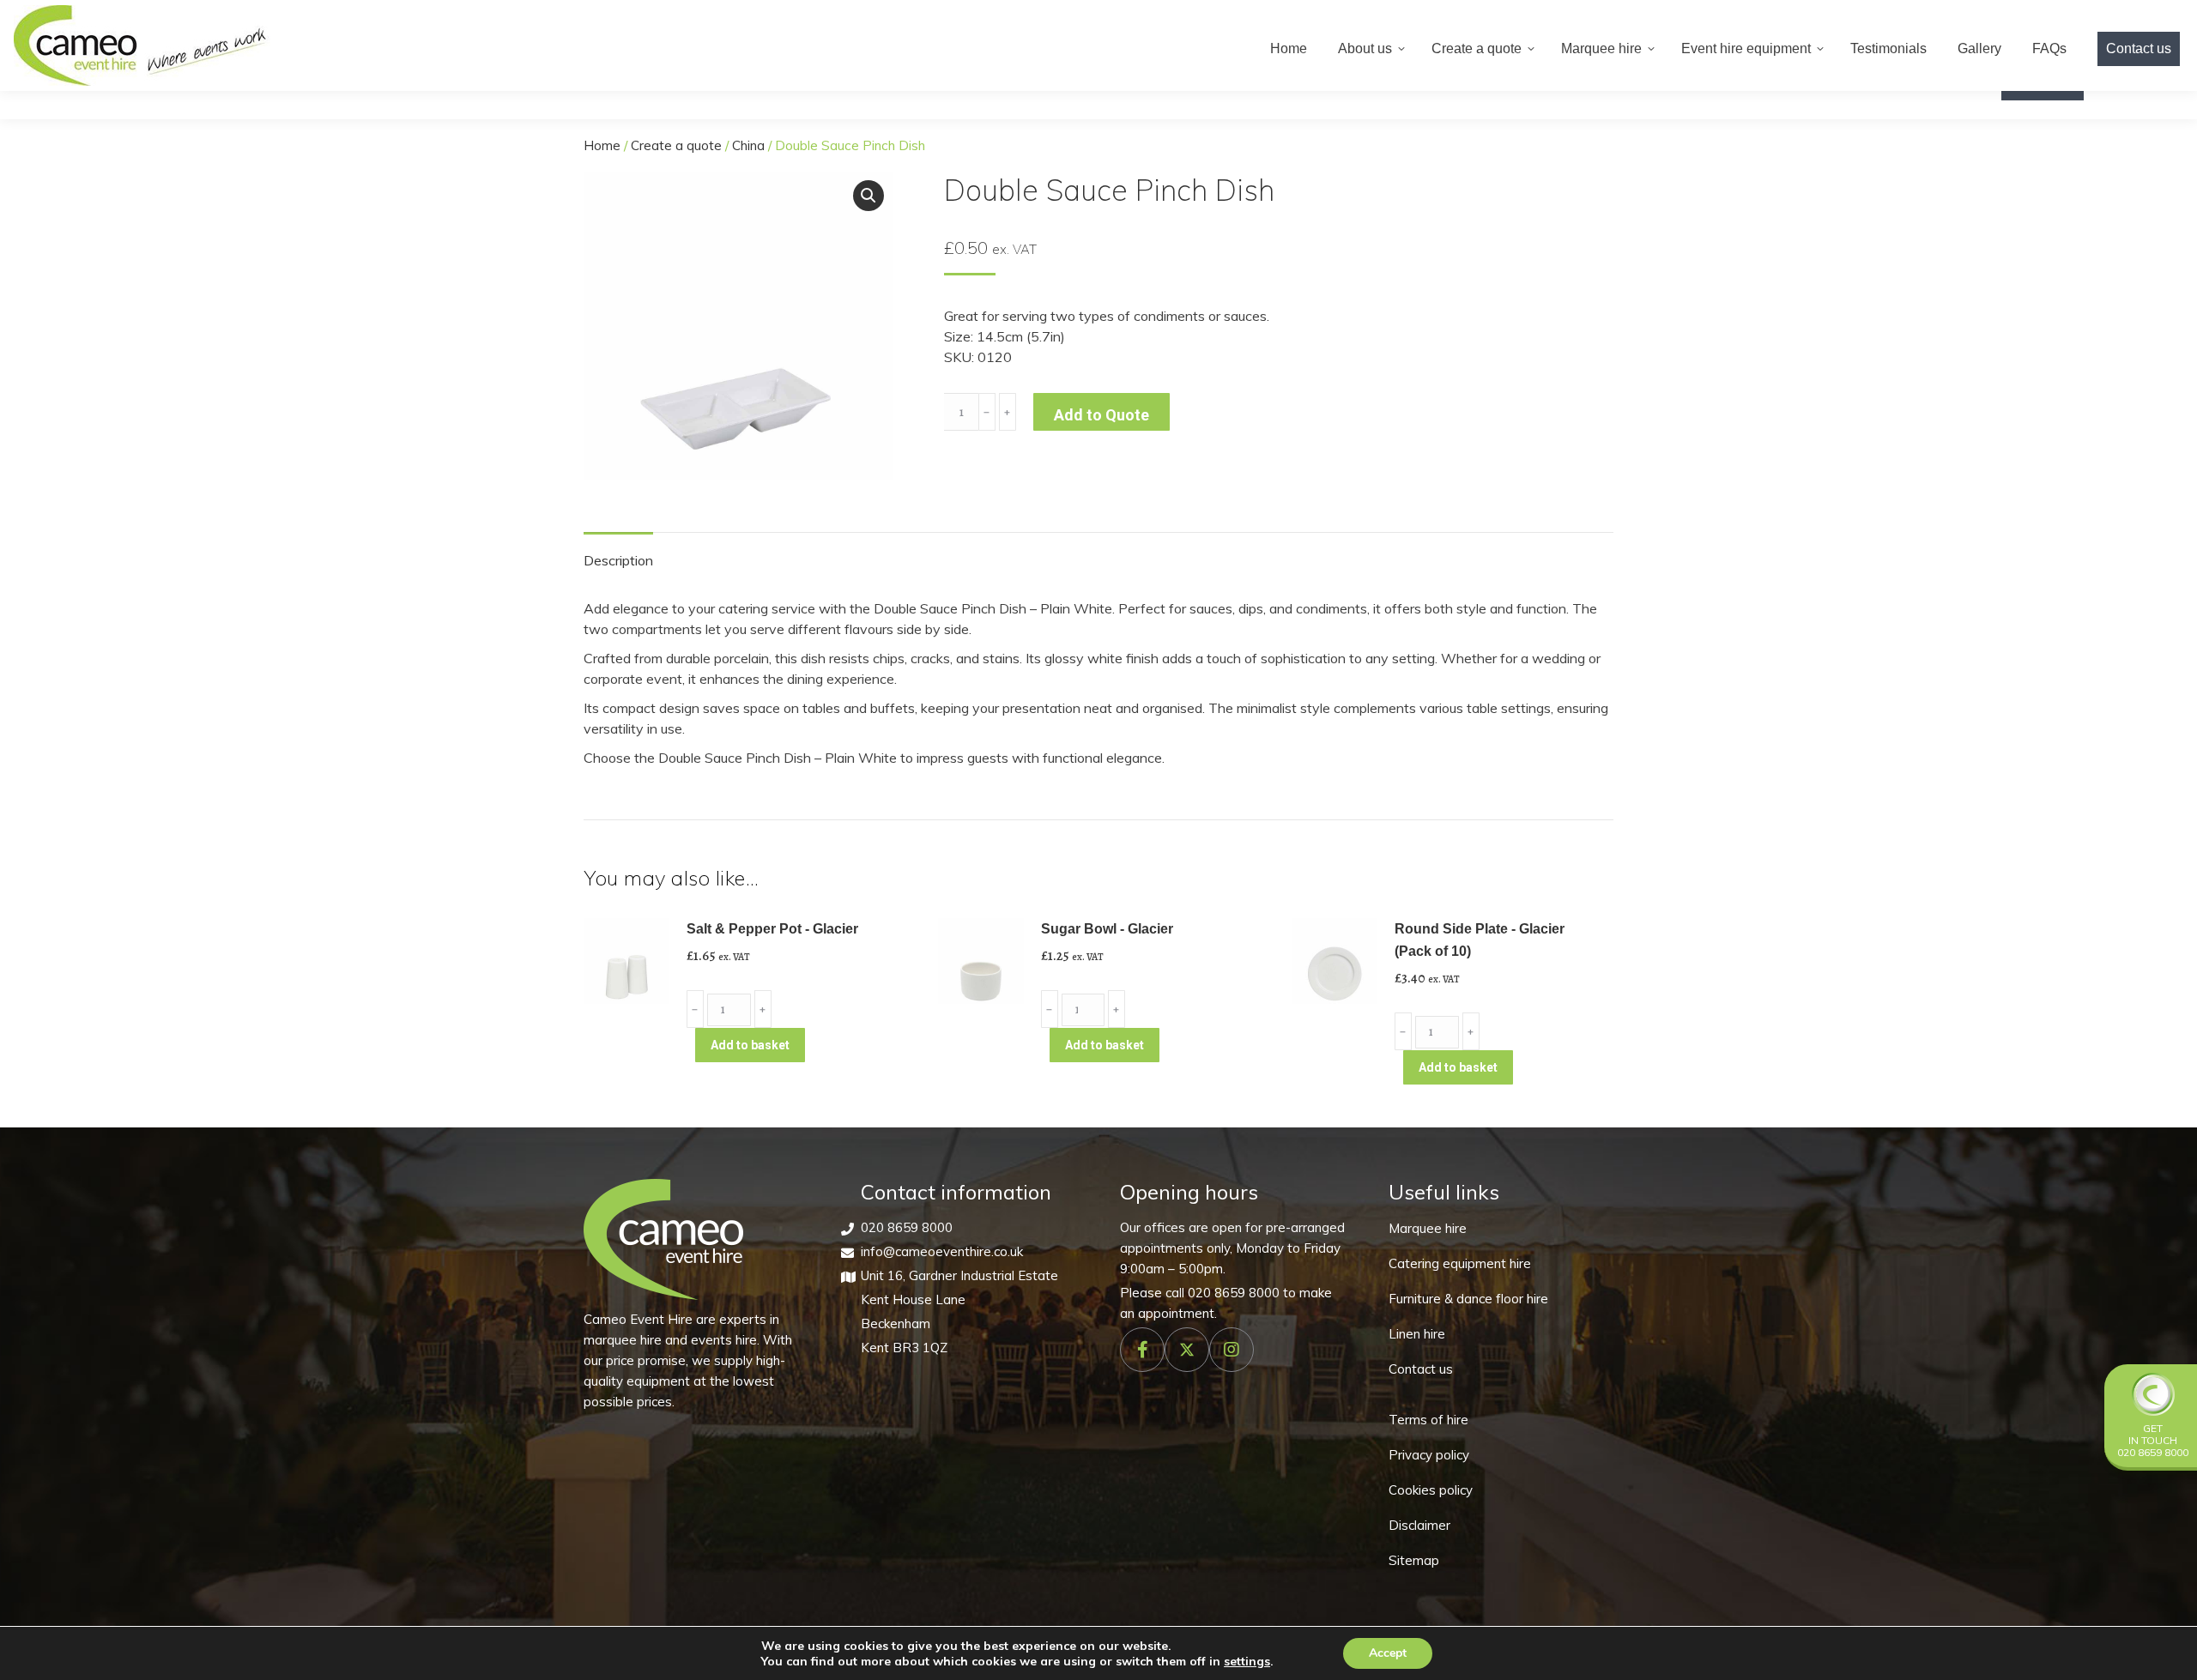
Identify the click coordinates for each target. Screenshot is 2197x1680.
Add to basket (750, 1045)
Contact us (1421, 1369)
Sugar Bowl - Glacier (1107, 929)
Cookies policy (1431, 1490)
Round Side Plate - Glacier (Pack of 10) (1480, 940)
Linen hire (1417, 1334)
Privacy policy (1429, 1455)
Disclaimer (1419, 1525)
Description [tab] (618, 560)
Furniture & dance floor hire (1468, 1299)
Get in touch (2153, 1434)
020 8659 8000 (907, 1227)
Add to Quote (1102, 415)
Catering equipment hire (1460, 1263)
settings (1247, 1661)
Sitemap (1414, 1560)
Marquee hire (1428, 1228)
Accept (1388, 1653)
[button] (869, 196)
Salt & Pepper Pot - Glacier (772, 929)
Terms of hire (1428, 1420)
